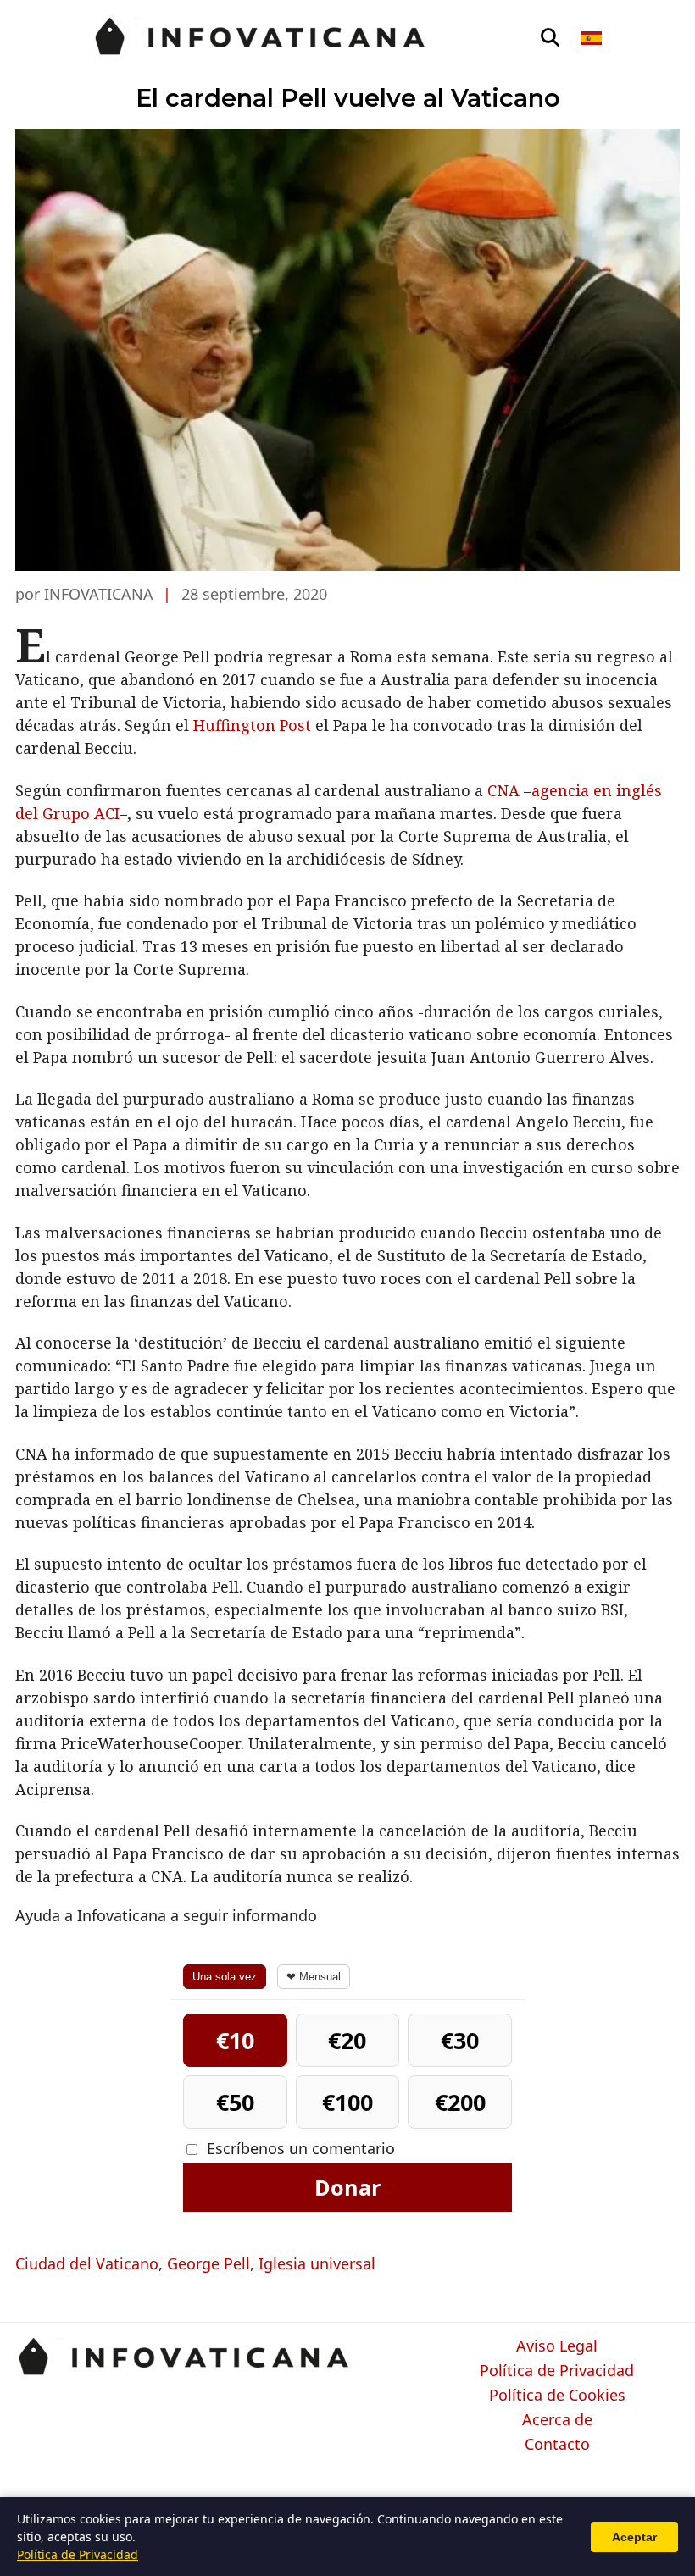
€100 (347, 2102)
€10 (235, 2040)
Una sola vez (225, 1977)
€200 (460, 2102)
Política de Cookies (557, 2396)
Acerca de (557, 2420)
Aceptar (634, 2537)
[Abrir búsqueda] (550, 38)
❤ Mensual (314, 1977)
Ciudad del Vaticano (87, 2263)
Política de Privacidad (557, 2371)
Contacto (557, 2445)
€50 (235, 2102)
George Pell (208, 2263)
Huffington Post (252, 725)
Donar (347, 2187)
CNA (503, 790)
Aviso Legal (557, 2346)
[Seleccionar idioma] (593, 38)
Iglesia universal (317, 2263)
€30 (460, 2040)
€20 (347, 2040)
